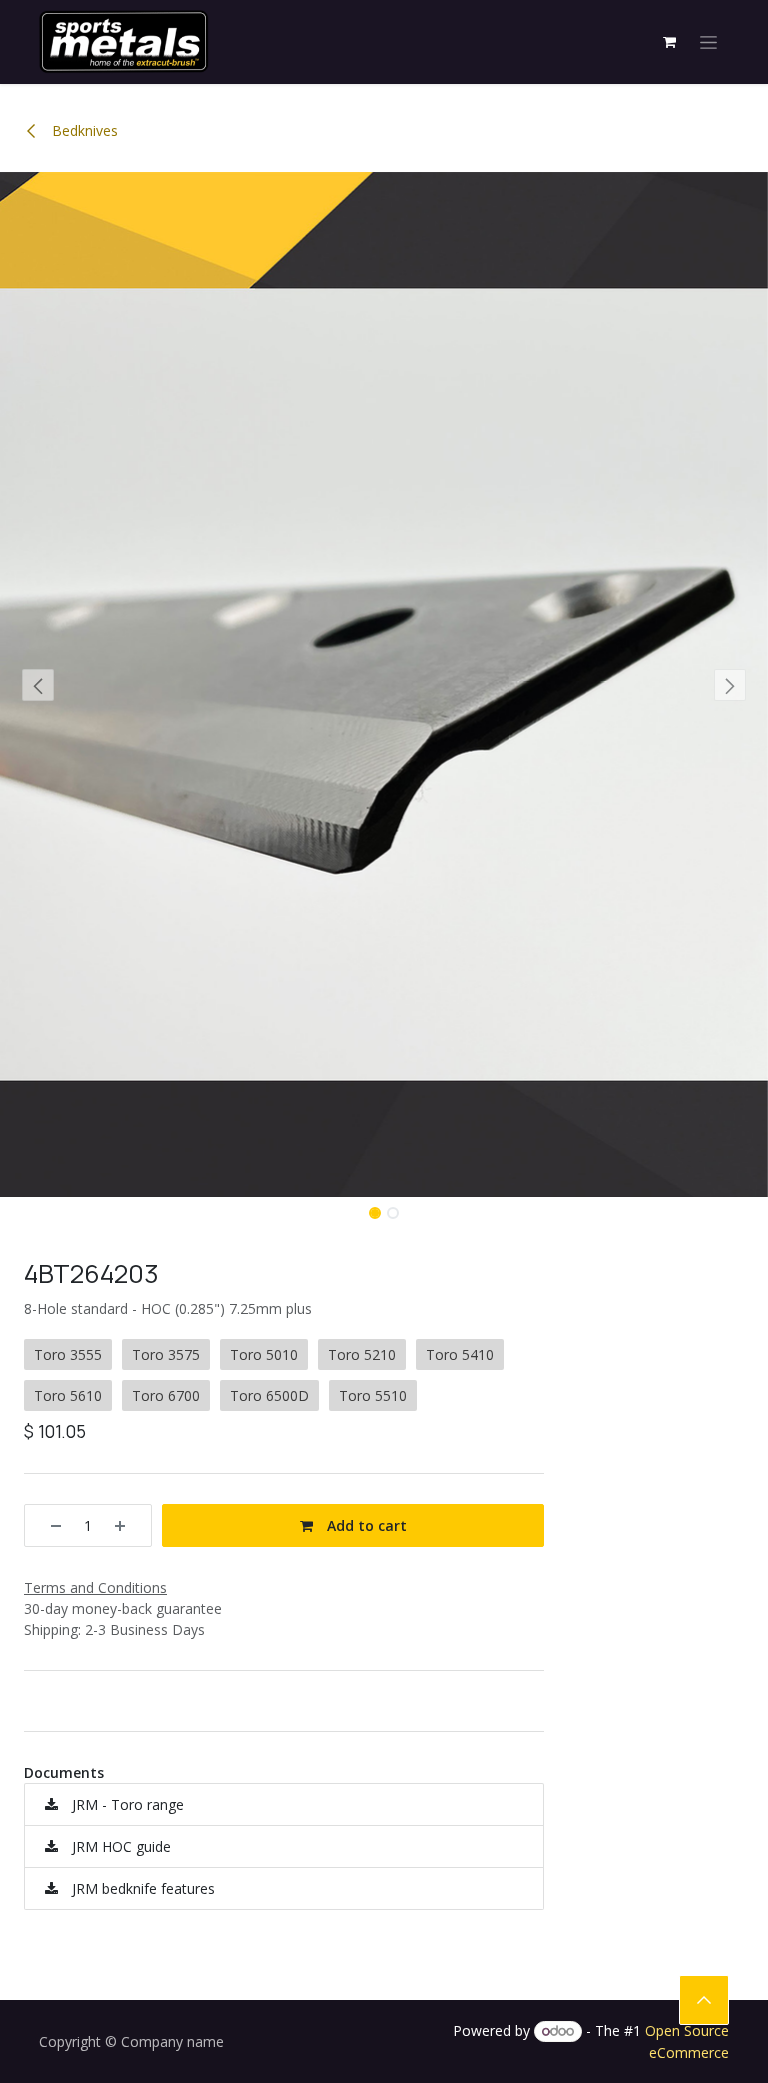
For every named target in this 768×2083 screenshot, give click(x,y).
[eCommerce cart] (669, 42)
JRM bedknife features (141, 1888)
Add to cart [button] (365, 1525)
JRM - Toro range (126, 1804)
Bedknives (83, 130)
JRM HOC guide (119, 1846)
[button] (38, 685)
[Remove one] (49, 1525)
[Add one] (127, 1525)
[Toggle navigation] (708, 42)
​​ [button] (704, 2000)
